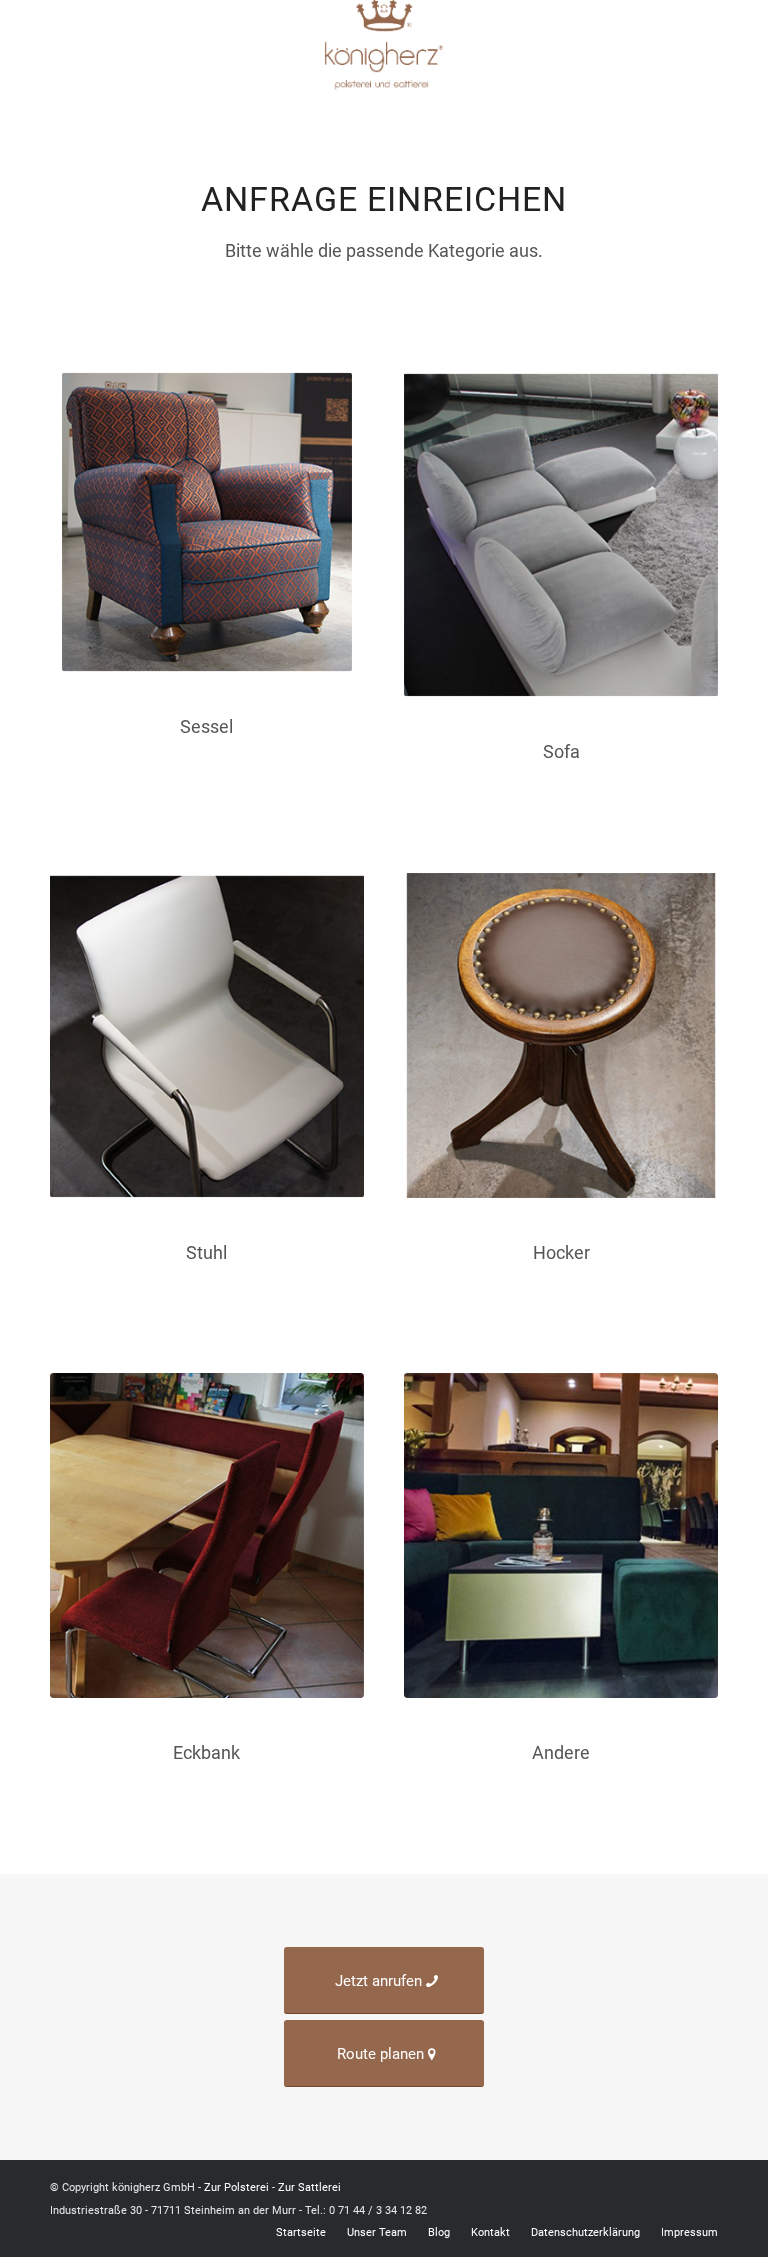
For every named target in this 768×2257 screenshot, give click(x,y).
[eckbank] (207, 1535)
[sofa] (561, 534)
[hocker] (561, 1035)
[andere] (561, 1535)
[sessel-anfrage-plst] (207, 522)
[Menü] (708, 44)
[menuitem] (708, 44)
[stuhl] (207, 1035)
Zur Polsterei (236, 2187)
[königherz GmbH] (384, 45)
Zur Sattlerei (309, 2187)
